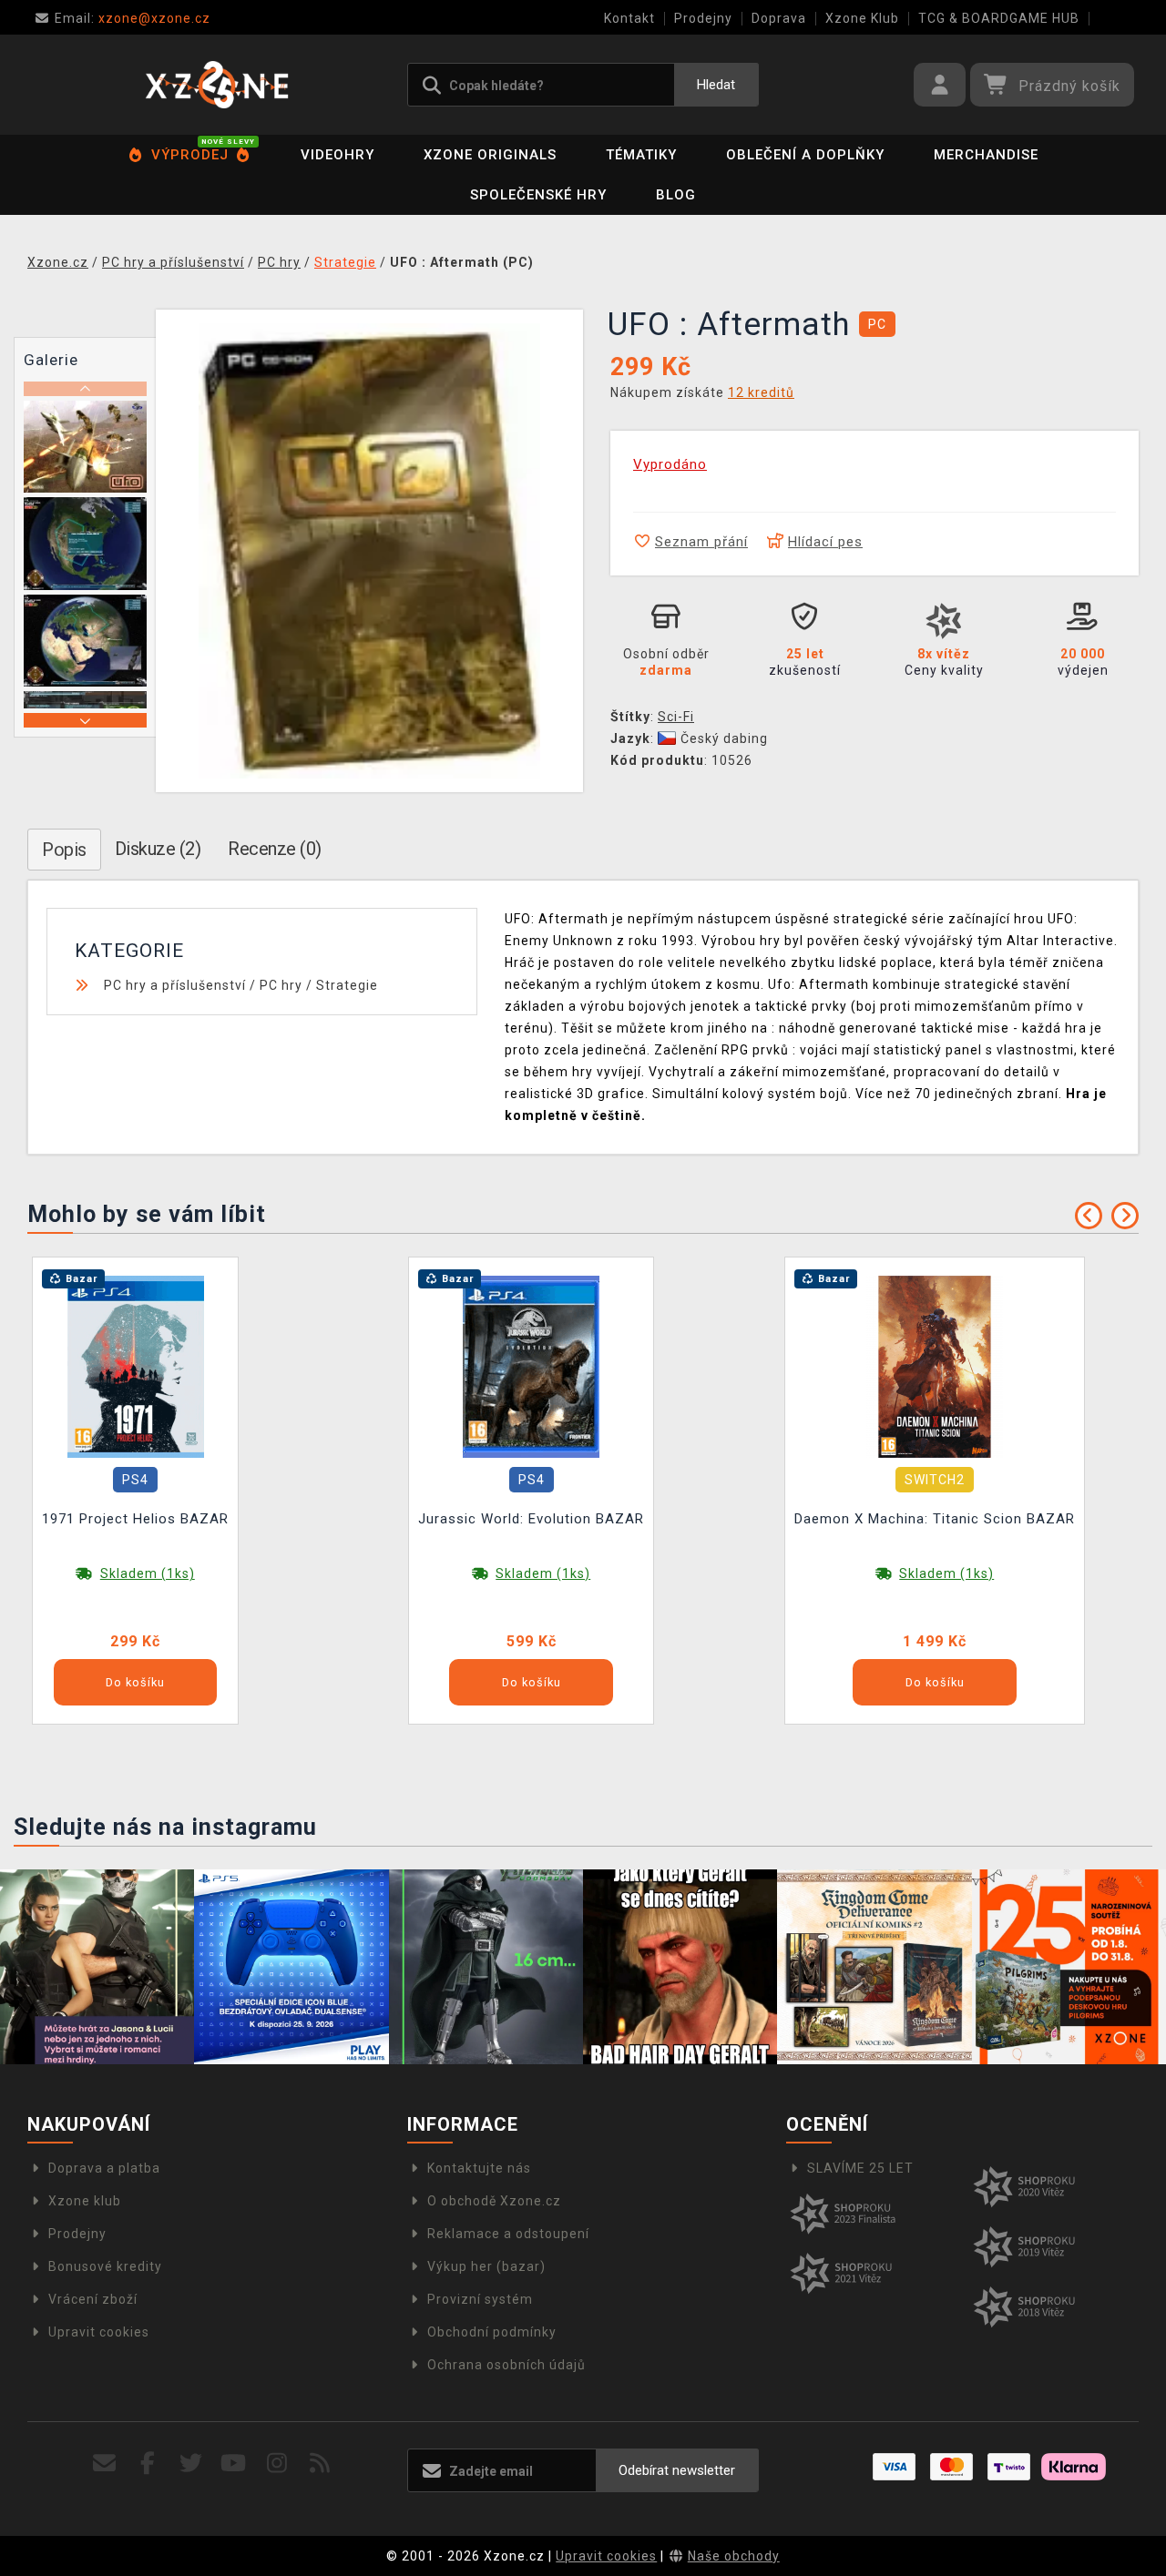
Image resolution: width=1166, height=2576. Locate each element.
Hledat (716, 85)
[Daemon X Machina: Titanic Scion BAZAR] (935, 1366)
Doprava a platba (104, 2168)
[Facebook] (148, 2464)
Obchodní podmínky (492, 2332)
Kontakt (629, 18)
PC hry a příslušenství (175, 985)
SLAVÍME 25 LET (860, 2168)
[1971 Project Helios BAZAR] (136, 1366)
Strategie (347, 985)
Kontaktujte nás (479, 2168)
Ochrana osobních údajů (506, 2365)
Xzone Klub (862, 18)
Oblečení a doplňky (805, 155)
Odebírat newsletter (677, 2470)
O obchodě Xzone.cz (494, 2201)
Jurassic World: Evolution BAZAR (531, 1519)
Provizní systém (480, 2299)
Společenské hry (538, 195)
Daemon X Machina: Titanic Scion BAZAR (935, 1519)
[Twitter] (191, 2464)
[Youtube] (234, 2464)
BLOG (676, 195)
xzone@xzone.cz (133, 18)
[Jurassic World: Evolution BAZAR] (531, 1366)
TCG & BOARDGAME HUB (999, 18)
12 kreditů (761, 392)
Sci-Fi (676, 717)
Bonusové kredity (105, 2266)
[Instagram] (277, 2464)
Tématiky (641, 155)
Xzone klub (85, 2201)
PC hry (281, 985)
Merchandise (986, 155)
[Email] (105, 2464)
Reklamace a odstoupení (508, 2234)
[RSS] (320, 2464)
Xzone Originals (490, 155)
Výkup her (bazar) (486, 2266)
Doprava (779, 18)
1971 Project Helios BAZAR (135, 1519)
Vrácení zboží (93, 2299)
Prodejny (703, 18)
